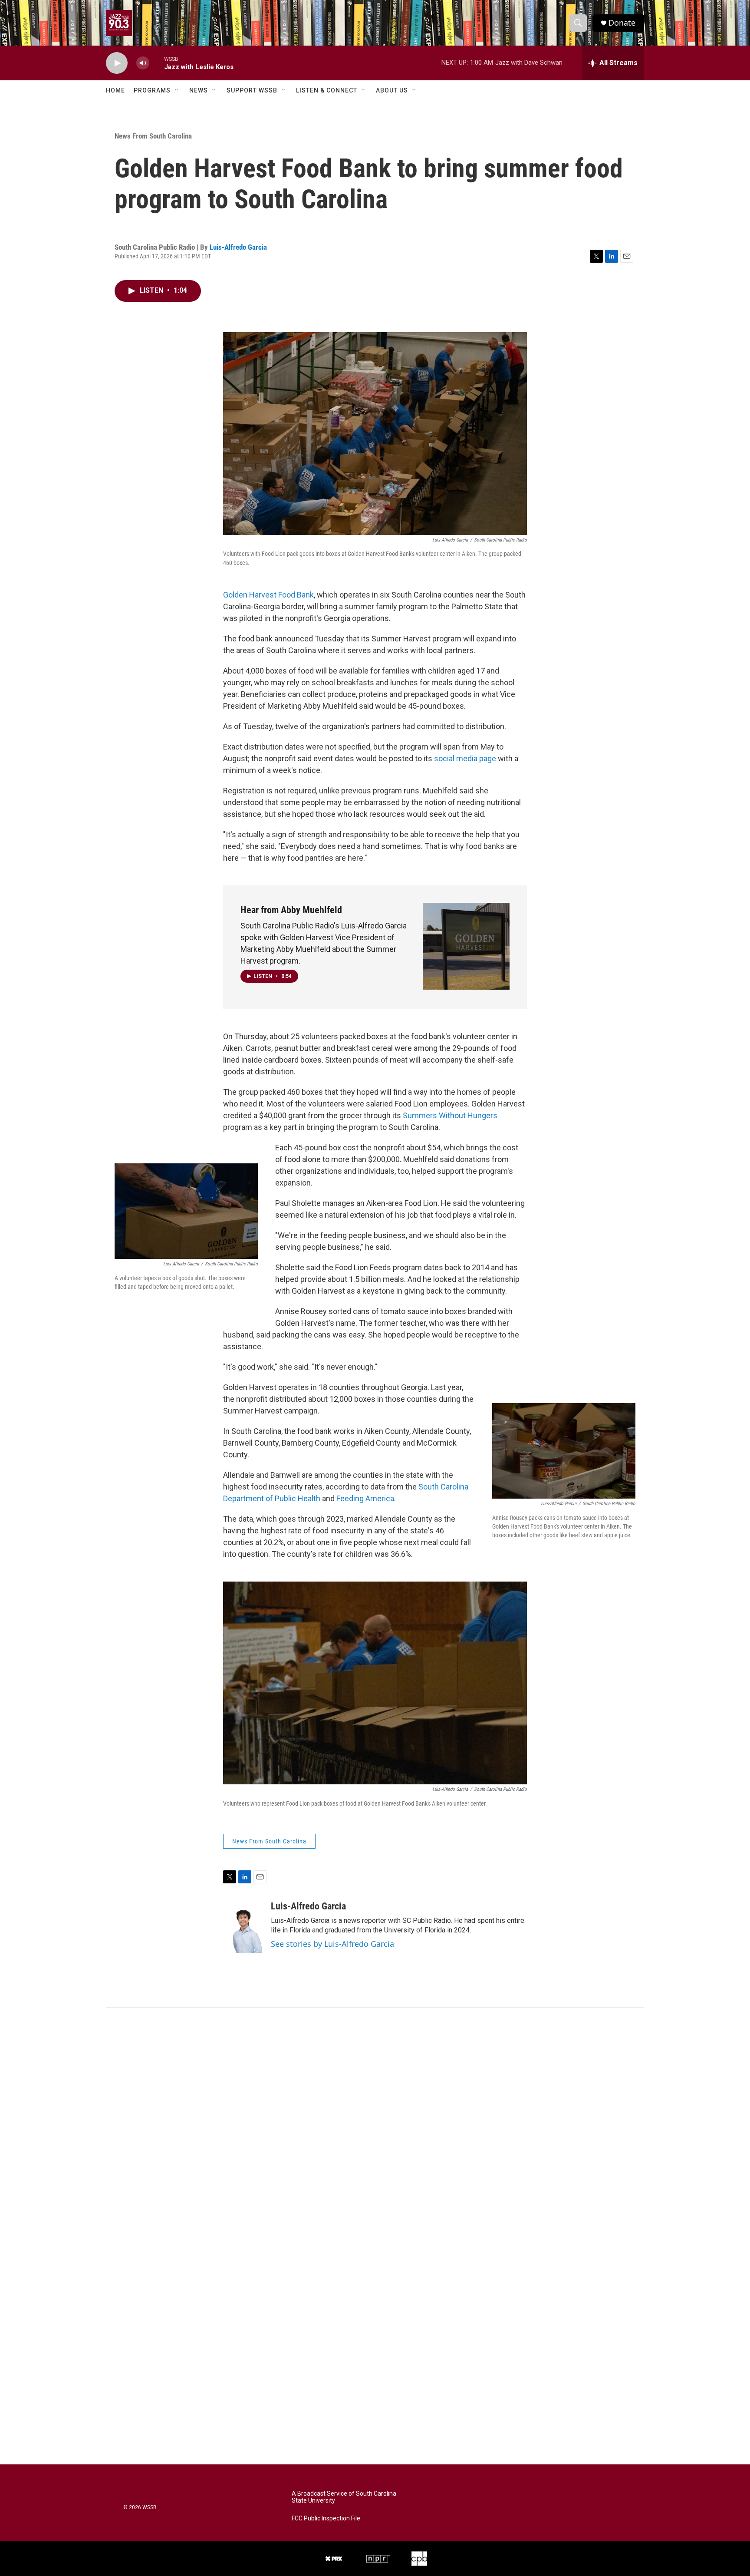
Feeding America (365, 1498)
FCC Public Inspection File (326, 2518)
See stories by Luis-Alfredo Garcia (332, 1944)
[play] (117, 63)
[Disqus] (375, 2125)
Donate (622, 23)
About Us (392, 90)
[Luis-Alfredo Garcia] (243, 1927)
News (199, 90)
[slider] (157, 63)
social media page (465, 758)
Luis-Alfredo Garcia (238, 247)
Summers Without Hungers (450, 1115)
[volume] (143, 63)
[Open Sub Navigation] (177, 90)
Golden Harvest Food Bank (268, 595)
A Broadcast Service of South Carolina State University (344, 2497)
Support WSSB (252, 90)
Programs (152, 90)
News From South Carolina (153, 136)
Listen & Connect (327, 90)
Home (115, 90)
